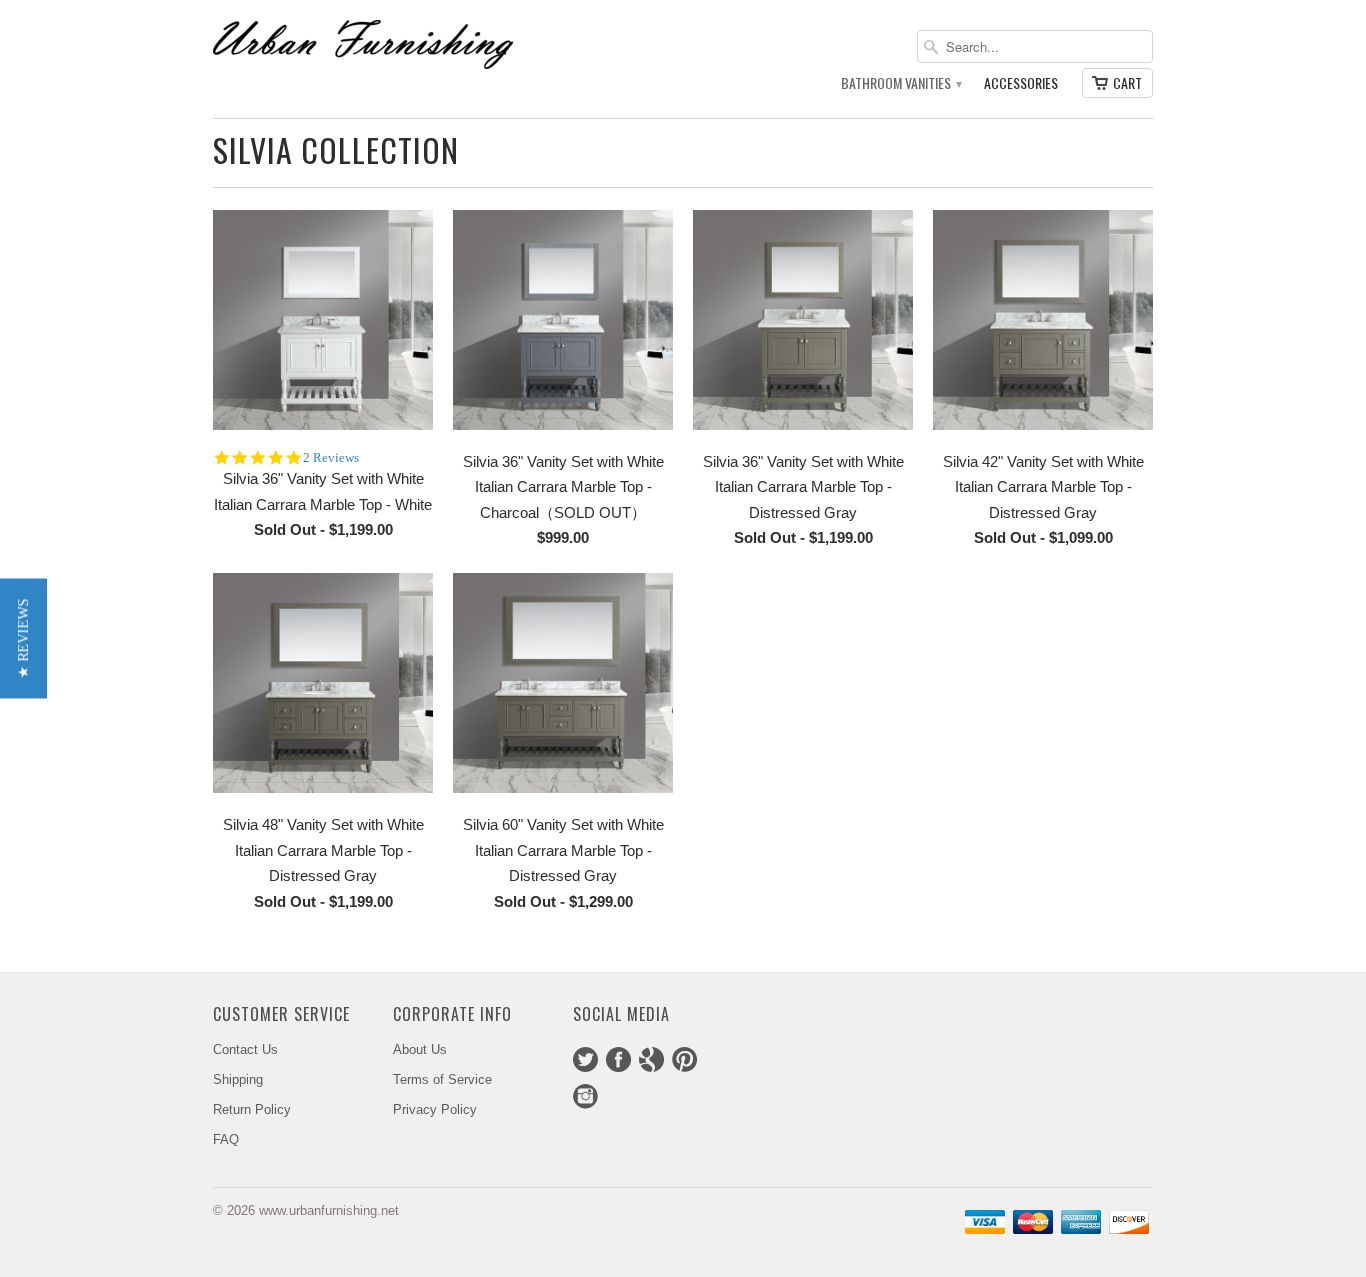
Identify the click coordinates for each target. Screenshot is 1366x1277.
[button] (23, 639)
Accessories (1021, 83)
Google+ (651, 1059)
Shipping (238, 1079)
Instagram (585, 1096)
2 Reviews (331, 457)
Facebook (618, 1059)
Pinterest (684, 1059)
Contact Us (245, 1049)
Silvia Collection (336, 149)
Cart (1127, 82)
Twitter (585, 1059)
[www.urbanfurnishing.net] (363, 44)
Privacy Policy (435, 1109)
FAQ (226, 1139)
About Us (420, 1049)
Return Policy (252, 1109)
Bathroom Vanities (900, 83)
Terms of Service (442, 1079)
